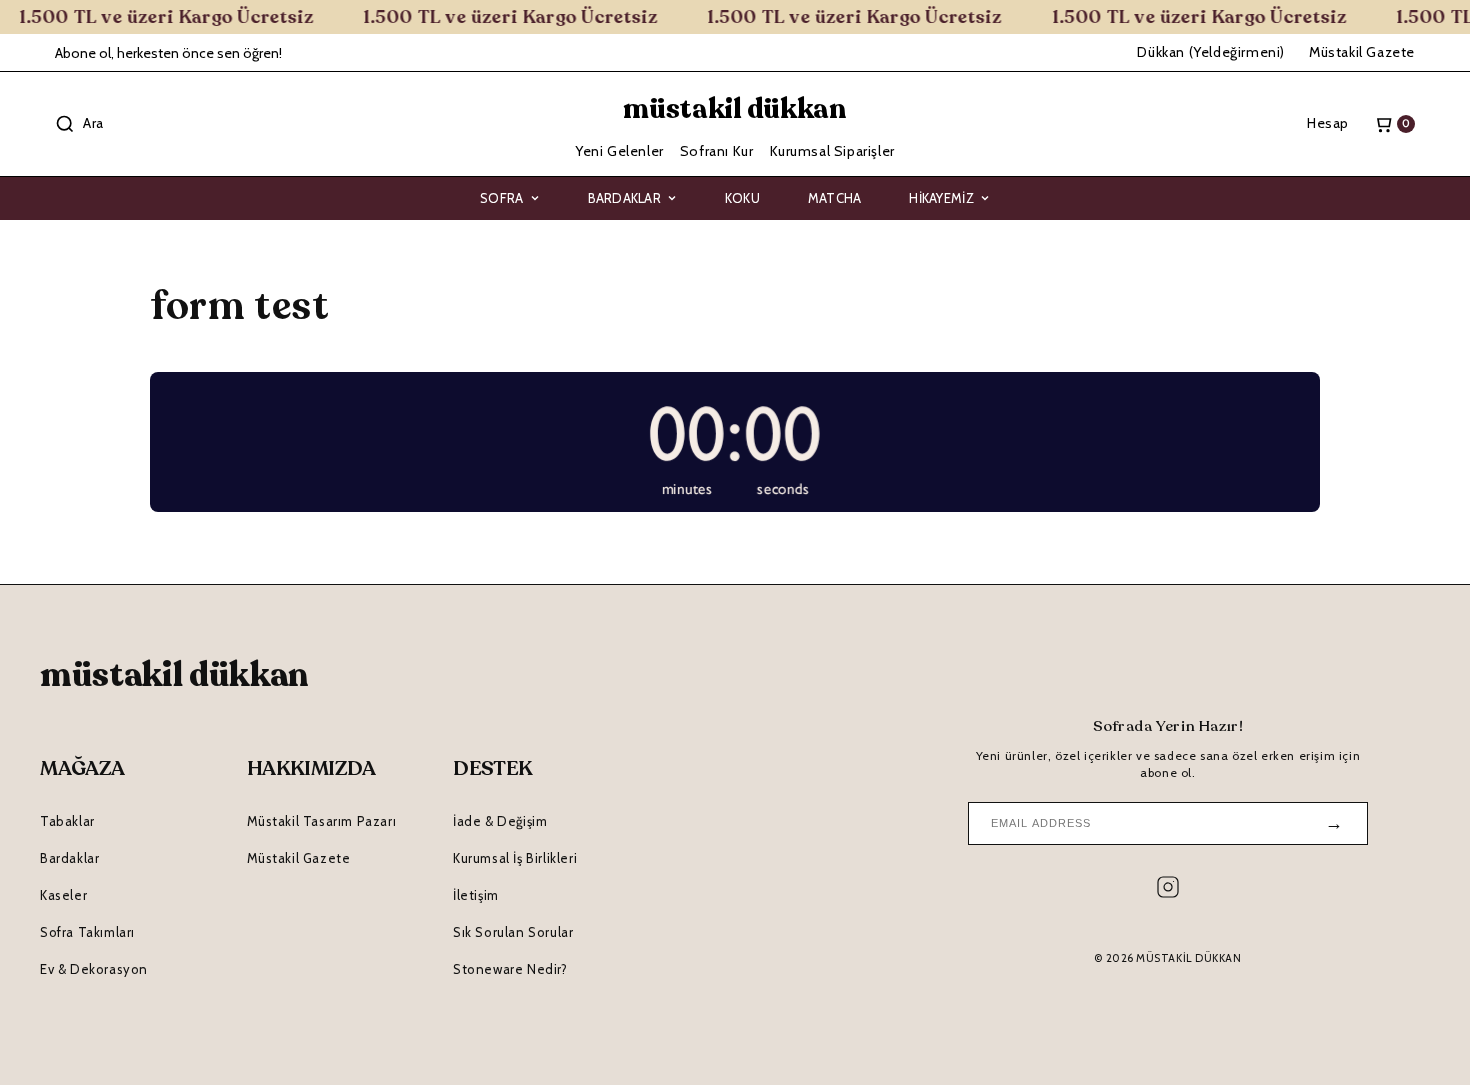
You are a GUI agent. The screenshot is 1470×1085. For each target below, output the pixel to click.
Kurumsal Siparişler (832, 151)
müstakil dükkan (735, 109)
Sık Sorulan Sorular (513, 932)
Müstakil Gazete (1362, 52)
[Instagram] (1168, 892)
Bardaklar (624, 198)
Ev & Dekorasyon (94, 969)
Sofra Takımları (87, 932)
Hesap (1328, 123)
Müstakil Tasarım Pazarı (322, 821)
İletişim (476, 895)
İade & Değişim (500, 821)
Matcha (835, 198)
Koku (742, 198)
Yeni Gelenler (619, 151)
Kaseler (63, 895)
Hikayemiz (941, 198)
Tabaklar (67, 821)
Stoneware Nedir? (510, 969)
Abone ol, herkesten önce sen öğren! (168, 53)
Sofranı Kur (717, 151)
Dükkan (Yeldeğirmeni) (1211, 52)
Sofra (501, 198)
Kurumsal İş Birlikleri (515, 858)
